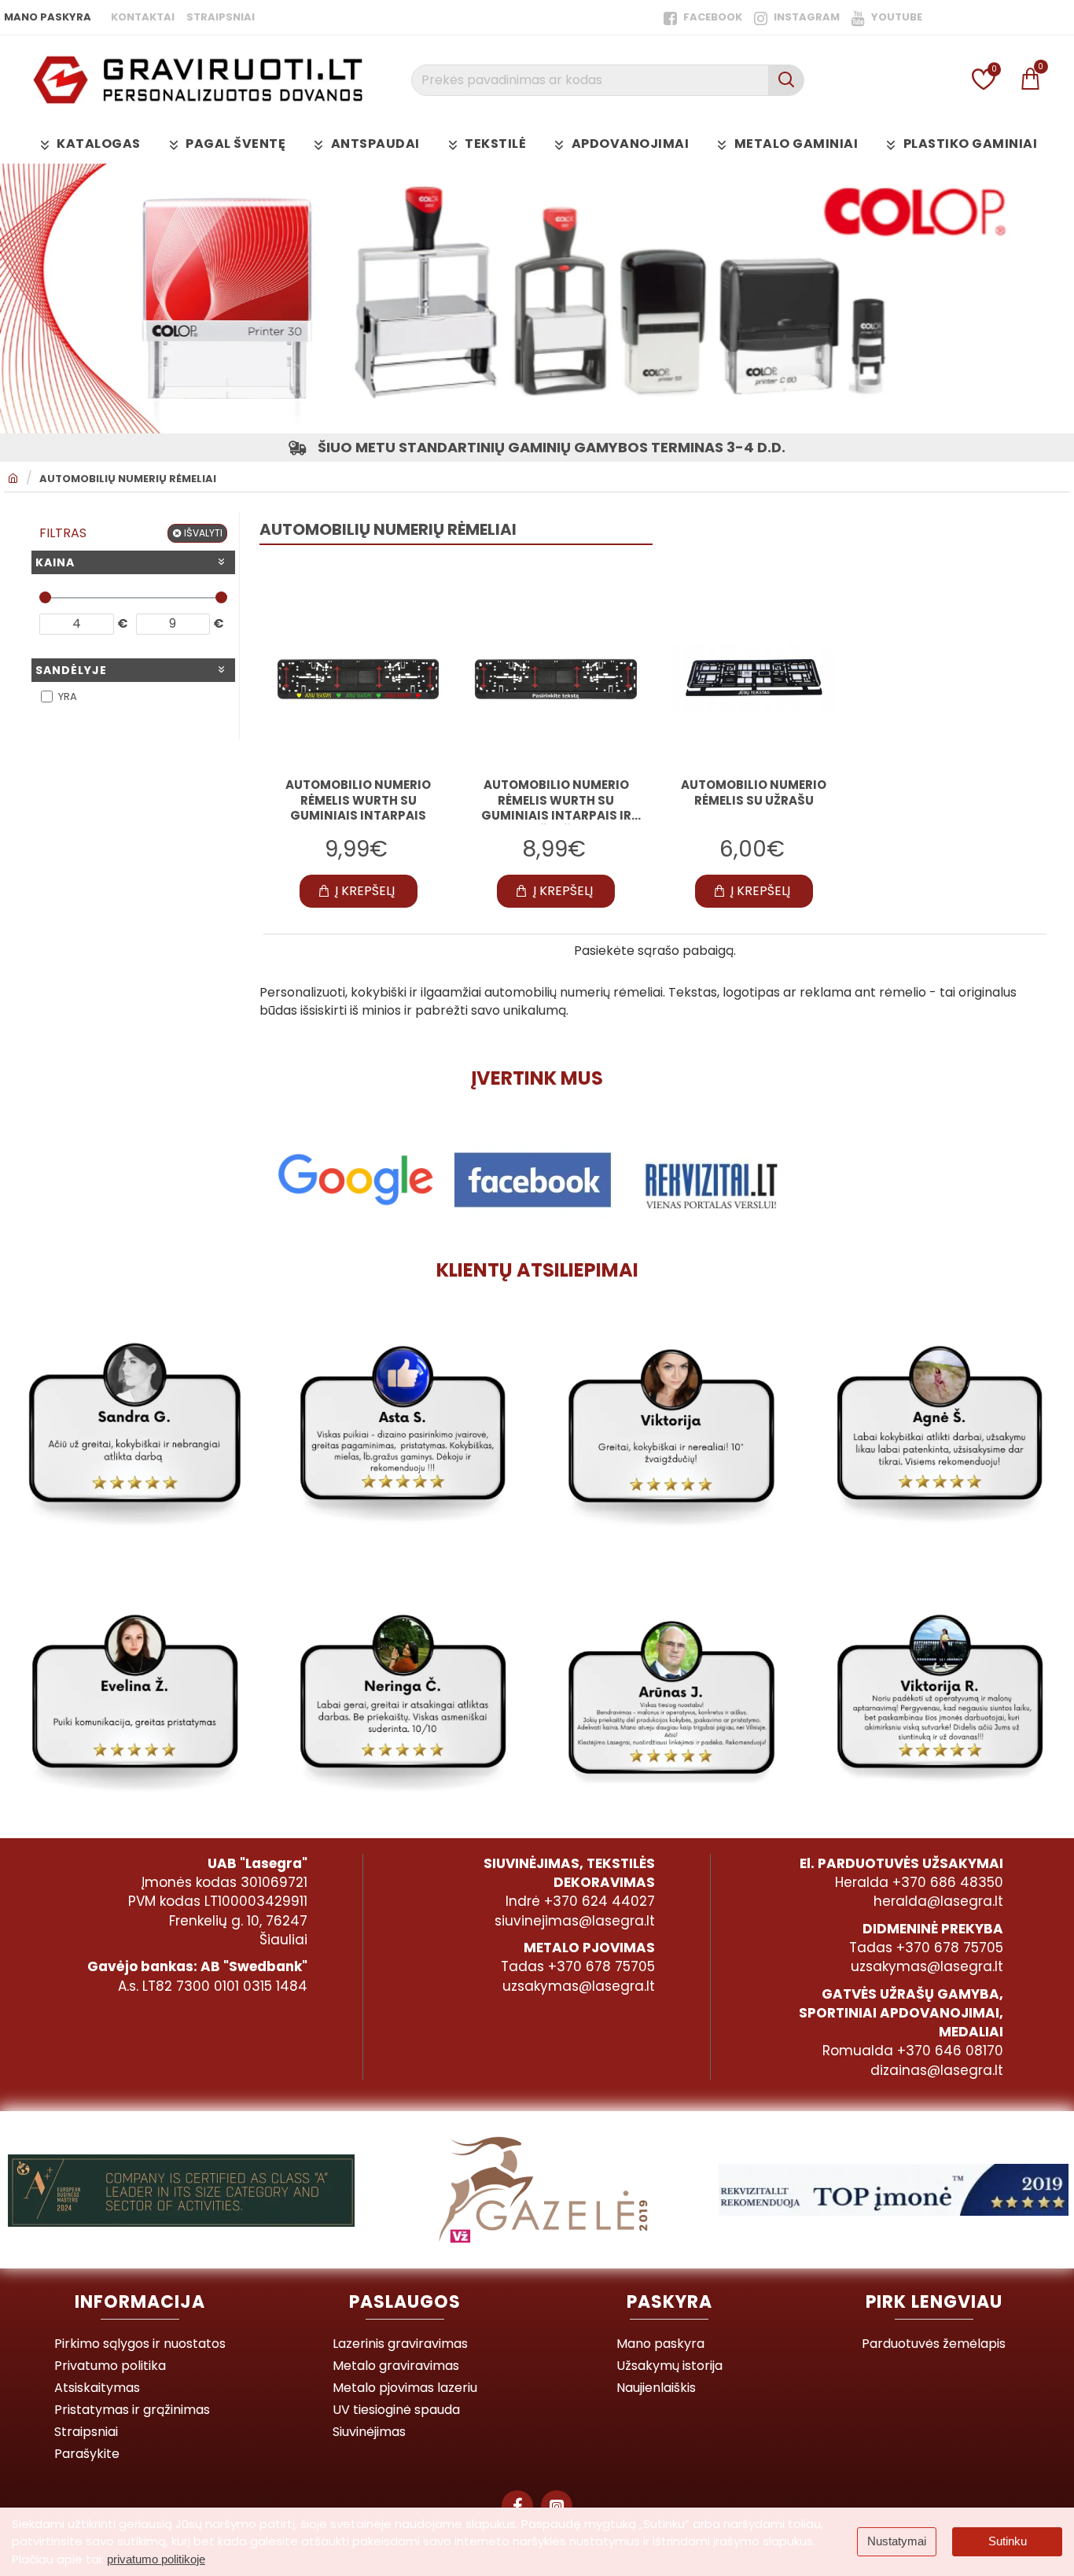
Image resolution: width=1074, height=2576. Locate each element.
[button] (359, 891)
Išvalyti (203, 533)
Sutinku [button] (1008, 2541)
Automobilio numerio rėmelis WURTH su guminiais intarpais (358, 800)
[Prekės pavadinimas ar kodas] (786, 80)
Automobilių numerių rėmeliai (128, 479)
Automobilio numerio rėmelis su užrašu (754, 793)
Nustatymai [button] (897, 2541)
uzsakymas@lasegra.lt (579, 1986)
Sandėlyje (71, 670)
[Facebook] (517, 2506)
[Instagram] (557, 2506)
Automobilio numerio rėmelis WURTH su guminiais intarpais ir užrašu (556, 801)
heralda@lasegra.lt (938, 1901)
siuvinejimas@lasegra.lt (575, 1921)
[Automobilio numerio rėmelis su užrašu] (754, 679)
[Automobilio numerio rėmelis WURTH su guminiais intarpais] (358, 679)
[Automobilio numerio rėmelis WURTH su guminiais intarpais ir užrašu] (555, 679)
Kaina (55, 562)
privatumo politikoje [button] (156, 2559)
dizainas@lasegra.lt (937, 2070)
